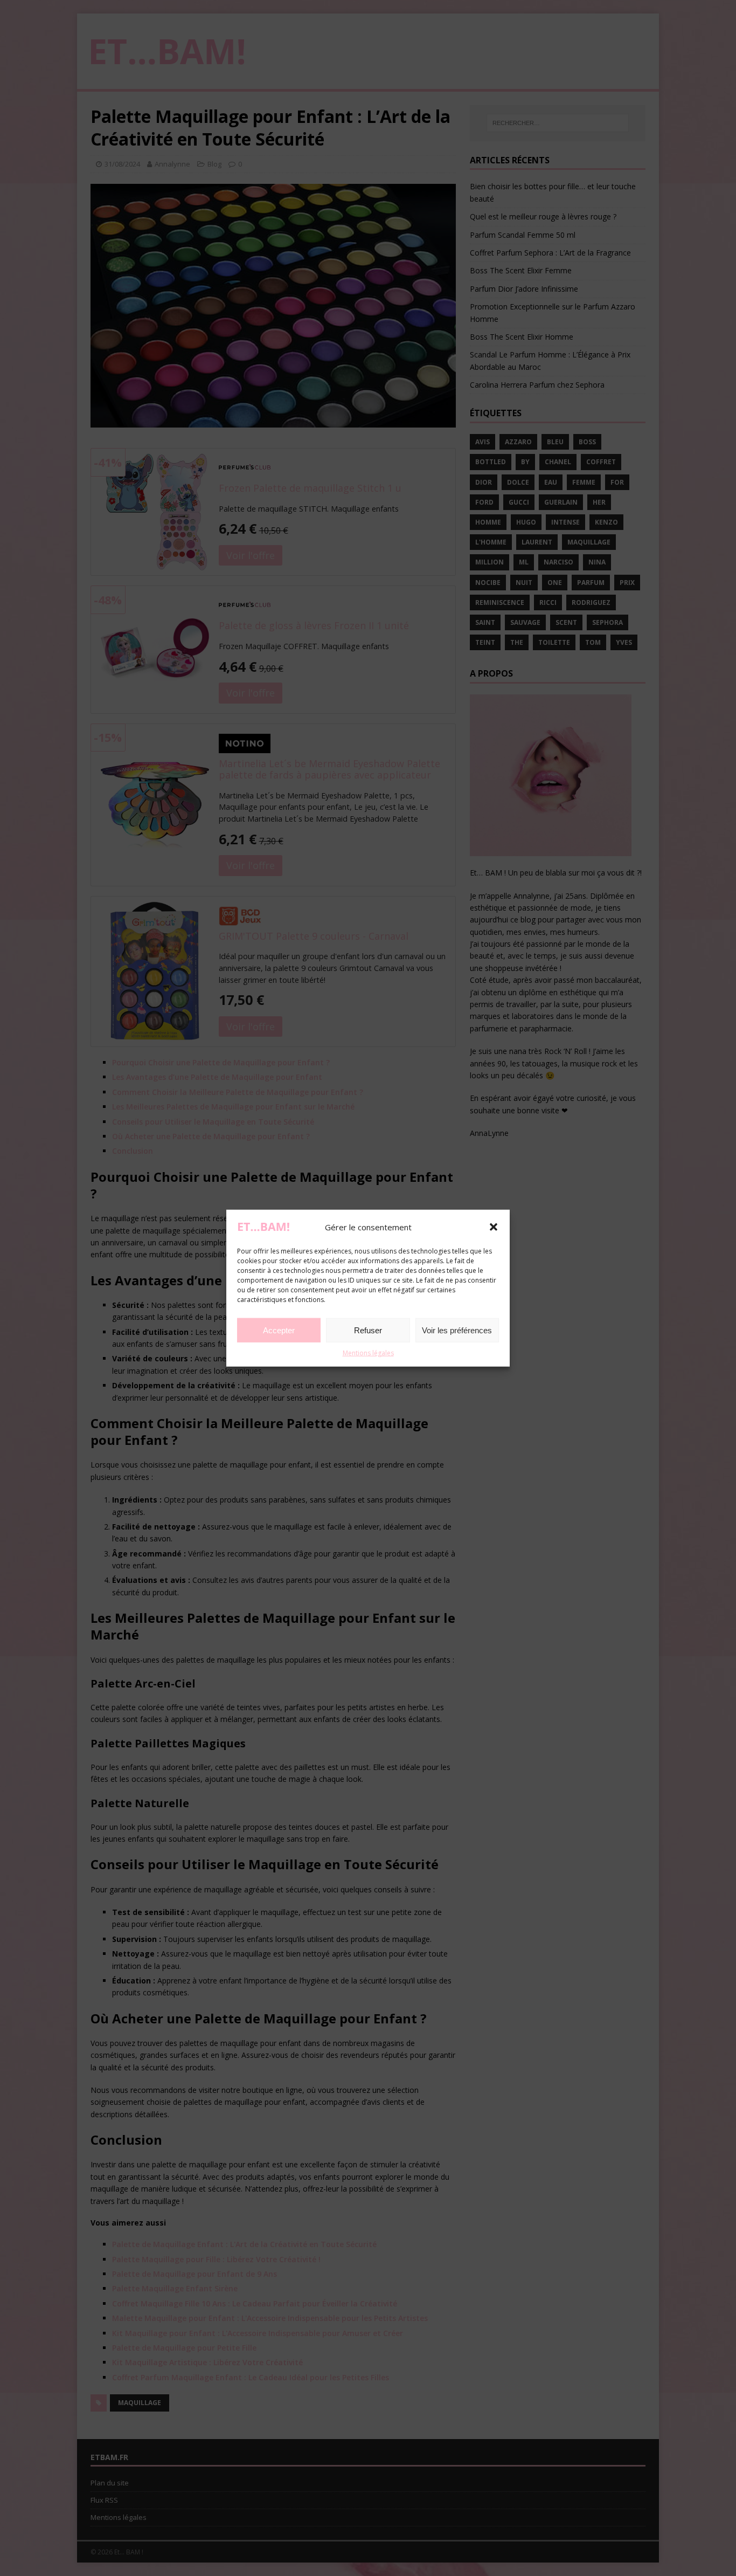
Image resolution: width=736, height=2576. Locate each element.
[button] (494, 1227)
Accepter (279, 1330)
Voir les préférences (457, 1330)
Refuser (368, 1330)
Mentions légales (368, 1353)
